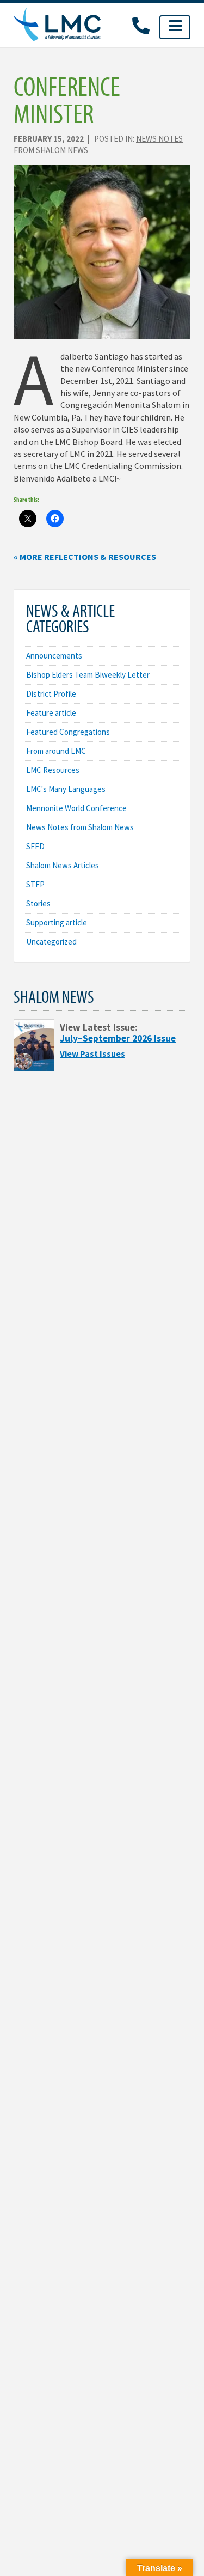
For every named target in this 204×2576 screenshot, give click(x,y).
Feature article (51, 713)
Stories (38, 903)
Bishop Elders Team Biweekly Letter (88, 675)
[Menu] (175, 27)
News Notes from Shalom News (80, 827)
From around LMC (56, 751)
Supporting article (57, 922)
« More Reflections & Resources (85, 557)
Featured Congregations (68, 732)
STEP (35, 884)
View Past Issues (92, 1053)
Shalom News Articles (63, 865)
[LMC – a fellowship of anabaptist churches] (57, 25)
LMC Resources (53, 770)
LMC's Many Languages (66, 789)
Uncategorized (51, 942)
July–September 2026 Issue (118, 1038)
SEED (35, 846)
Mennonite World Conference (76, 808)
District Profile (51, 694)
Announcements (54, 656)
